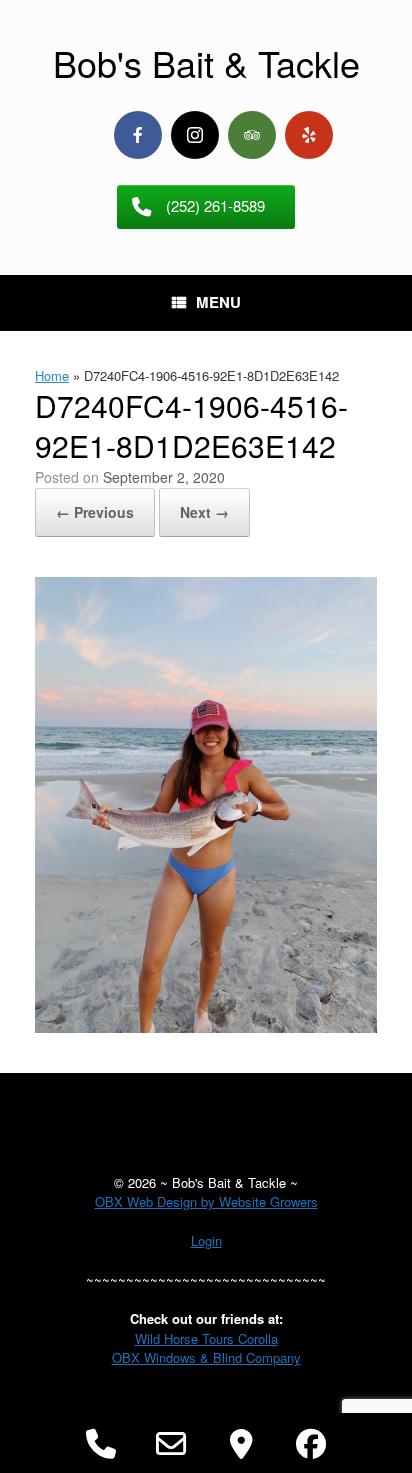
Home (52, 375)
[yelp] (309, 135)
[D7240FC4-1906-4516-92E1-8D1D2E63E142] (206, 1027)
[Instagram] (195, 135)
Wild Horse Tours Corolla (206, 1338)
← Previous (95, 512)
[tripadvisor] (252, 135)
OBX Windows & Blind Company (206, 1357)
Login (206, 1240)
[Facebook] (138, 135)
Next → (204, 512)
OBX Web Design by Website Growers (206, 1201)
